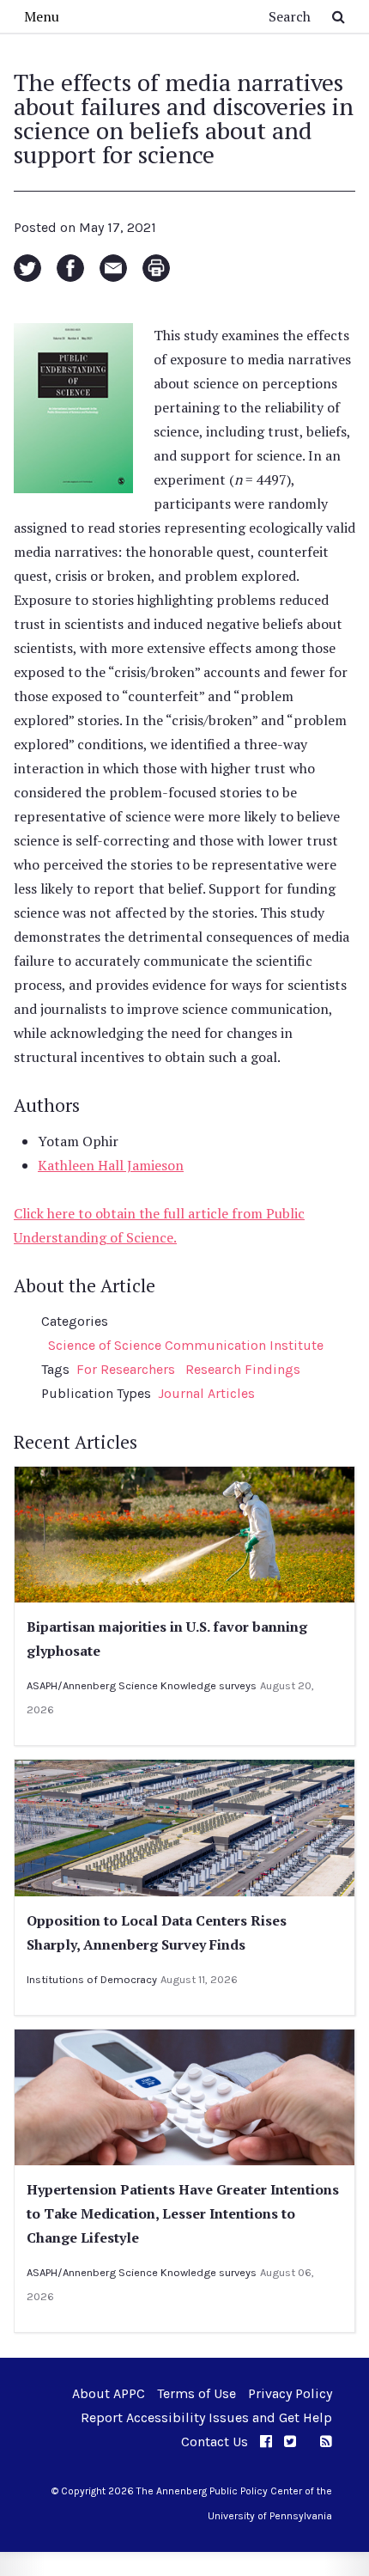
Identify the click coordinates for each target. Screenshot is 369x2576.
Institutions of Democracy (92, 1979)
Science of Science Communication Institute (186, 1345)
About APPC (109, 2393)
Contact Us (215, 2442)
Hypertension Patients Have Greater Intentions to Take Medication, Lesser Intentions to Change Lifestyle (183, 2213)
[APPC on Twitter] (290, 2442)
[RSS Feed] (326, 2442)
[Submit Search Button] (339, 16)
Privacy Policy (290, 2393)
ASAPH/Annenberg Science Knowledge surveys (142, 1685)
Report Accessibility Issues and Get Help (206, 2417)
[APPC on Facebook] (266, 2442)
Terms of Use (197, 2393)
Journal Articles (206, 1393)
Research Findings (243, 1369)
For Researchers (126, 1369)
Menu (42, 16)
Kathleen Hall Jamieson (111, 1165)
